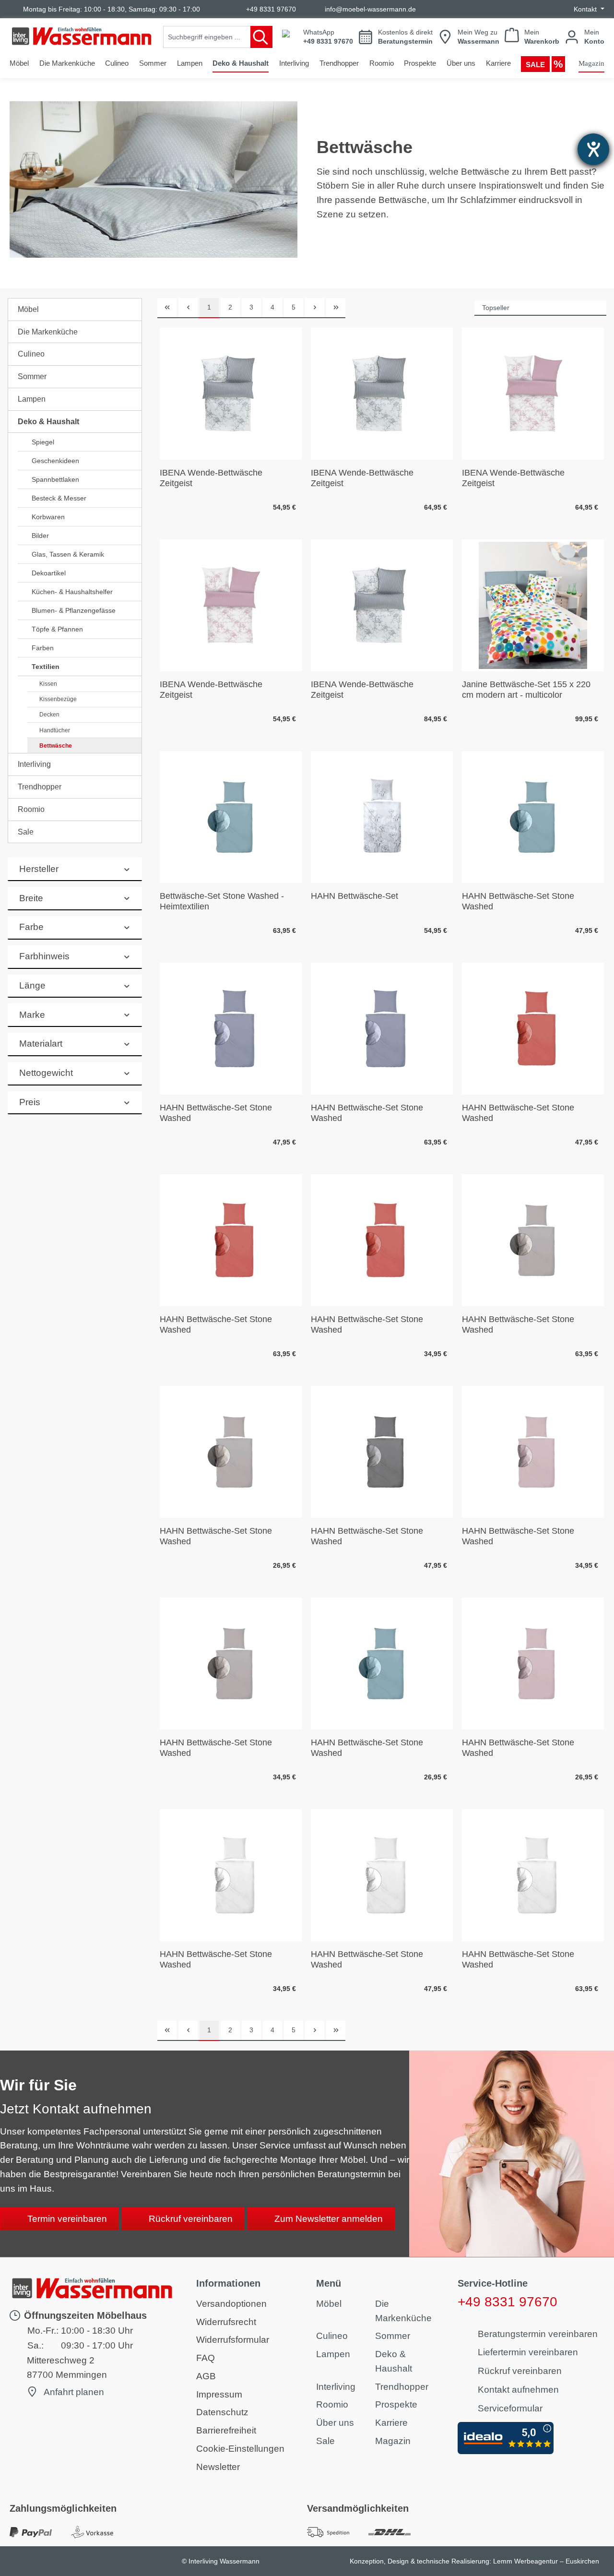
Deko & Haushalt (48, 422)
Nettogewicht (46, 1073)
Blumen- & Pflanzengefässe (74, 610)
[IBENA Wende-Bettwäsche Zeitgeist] (231, 394)
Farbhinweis (44, 956)
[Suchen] (261, 37)
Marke (32, 1015)
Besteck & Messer (59, 498)
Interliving (34, 764)
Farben (43, 648)
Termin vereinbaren (67, 2219)
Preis (30, 1102)
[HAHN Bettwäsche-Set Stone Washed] (533, 817)
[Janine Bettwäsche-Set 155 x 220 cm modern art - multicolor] (533, 605)
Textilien (46, 667)
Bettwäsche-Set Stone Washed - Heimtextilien (222, 901)
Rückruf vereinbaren (191, 2219)
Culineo (31, 354)
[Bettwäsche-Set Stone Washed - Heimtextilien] (231, 817)
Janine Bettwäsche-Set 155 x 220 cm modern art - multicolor (526, 689)
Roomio (31, 809)
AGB (206, 2376)
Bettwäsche (56, 746)
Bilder (40, 536)
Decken (49, 715)
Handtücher (55, 730)
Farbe (31, 927)
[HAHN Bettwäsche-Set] (382, 817)
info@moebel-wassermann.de (370, 9)
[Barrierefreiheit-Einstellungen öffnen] (593, 149)
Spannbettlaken (55, 479)
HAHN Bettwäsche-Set (354, 896)
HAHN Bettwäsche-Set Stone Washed (518, 901)
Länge (32, 985)
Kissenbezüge (58, 699)
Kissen (48, 684)
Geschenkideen (55, 461)
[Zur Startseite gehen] (82, 36)
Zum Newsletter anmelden (329, 2219)
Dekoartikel (49, 573)
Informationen (228, 2283)
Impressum (219, 2394)
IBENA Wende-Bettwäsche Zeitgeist (211, 478)
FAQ (206, 2358)
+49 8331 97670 (271, 9)
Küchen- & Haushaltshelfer (72, 592)
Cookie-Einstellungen (240, 2449)
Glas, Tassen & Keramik (68, 554)
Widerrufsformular (233, 2340)
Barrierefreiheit (226, 2430)
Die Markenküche (48, 332)
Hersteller (39, 869)
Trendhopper (40, 787)
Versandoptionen (231, 2304)
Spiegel (43, 442)
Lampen (32, 399)
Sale (26, 832)
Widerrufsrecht (226, 2322)
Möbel (28, 309)
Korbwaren (48, 517)
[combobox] (207, 37)
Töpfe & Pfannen (57, 629)
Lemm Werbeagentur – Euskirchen (546, 2561)
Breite (31, 898)
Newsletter (218, 2467)
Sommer (32, 376)
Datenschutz (222, 2412)
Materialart (41, 1044)
